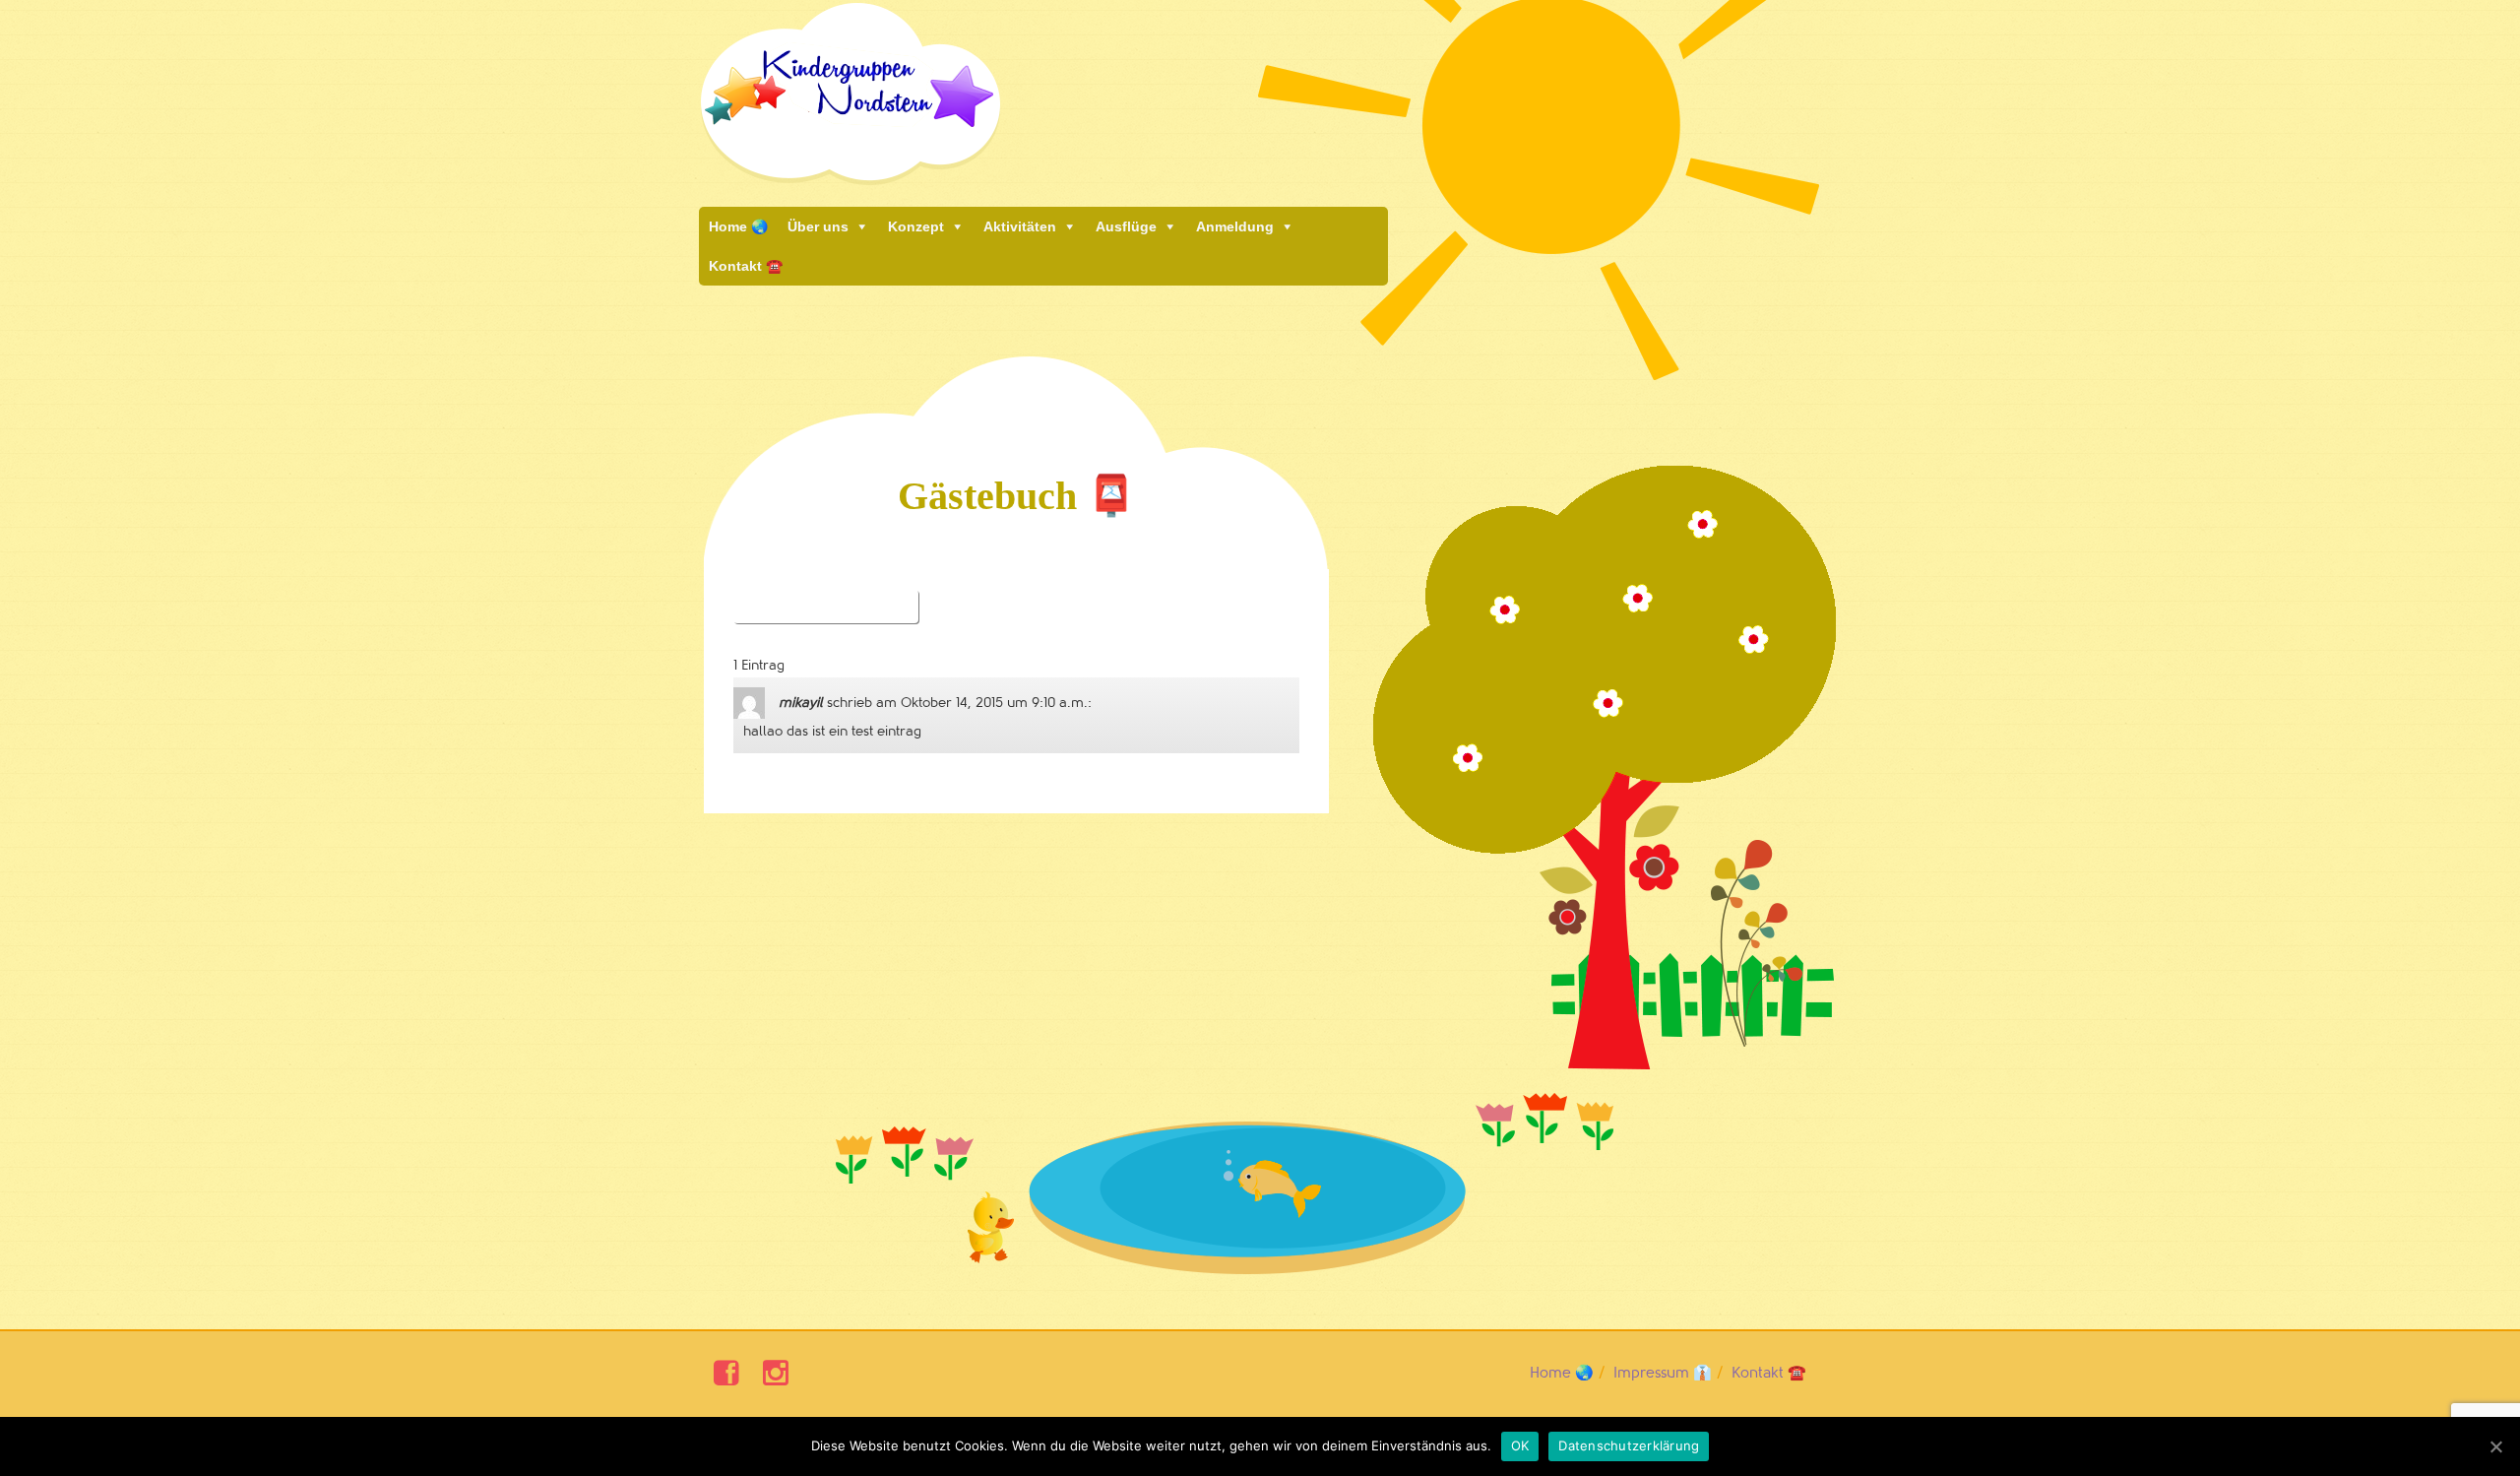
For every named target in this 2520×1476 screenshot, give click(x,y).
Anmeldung (1235, 226)
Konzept (916, 226)
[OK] (2495, 1446)
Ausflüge (1126, 226)
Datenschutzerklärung (1629, 1445)
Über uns (818, 226)
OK (1520, 1445)
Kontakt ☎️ (746, 266)
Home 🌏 (738, 226)
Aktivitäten (1020, 226)
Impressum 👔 (1663, 1373)
